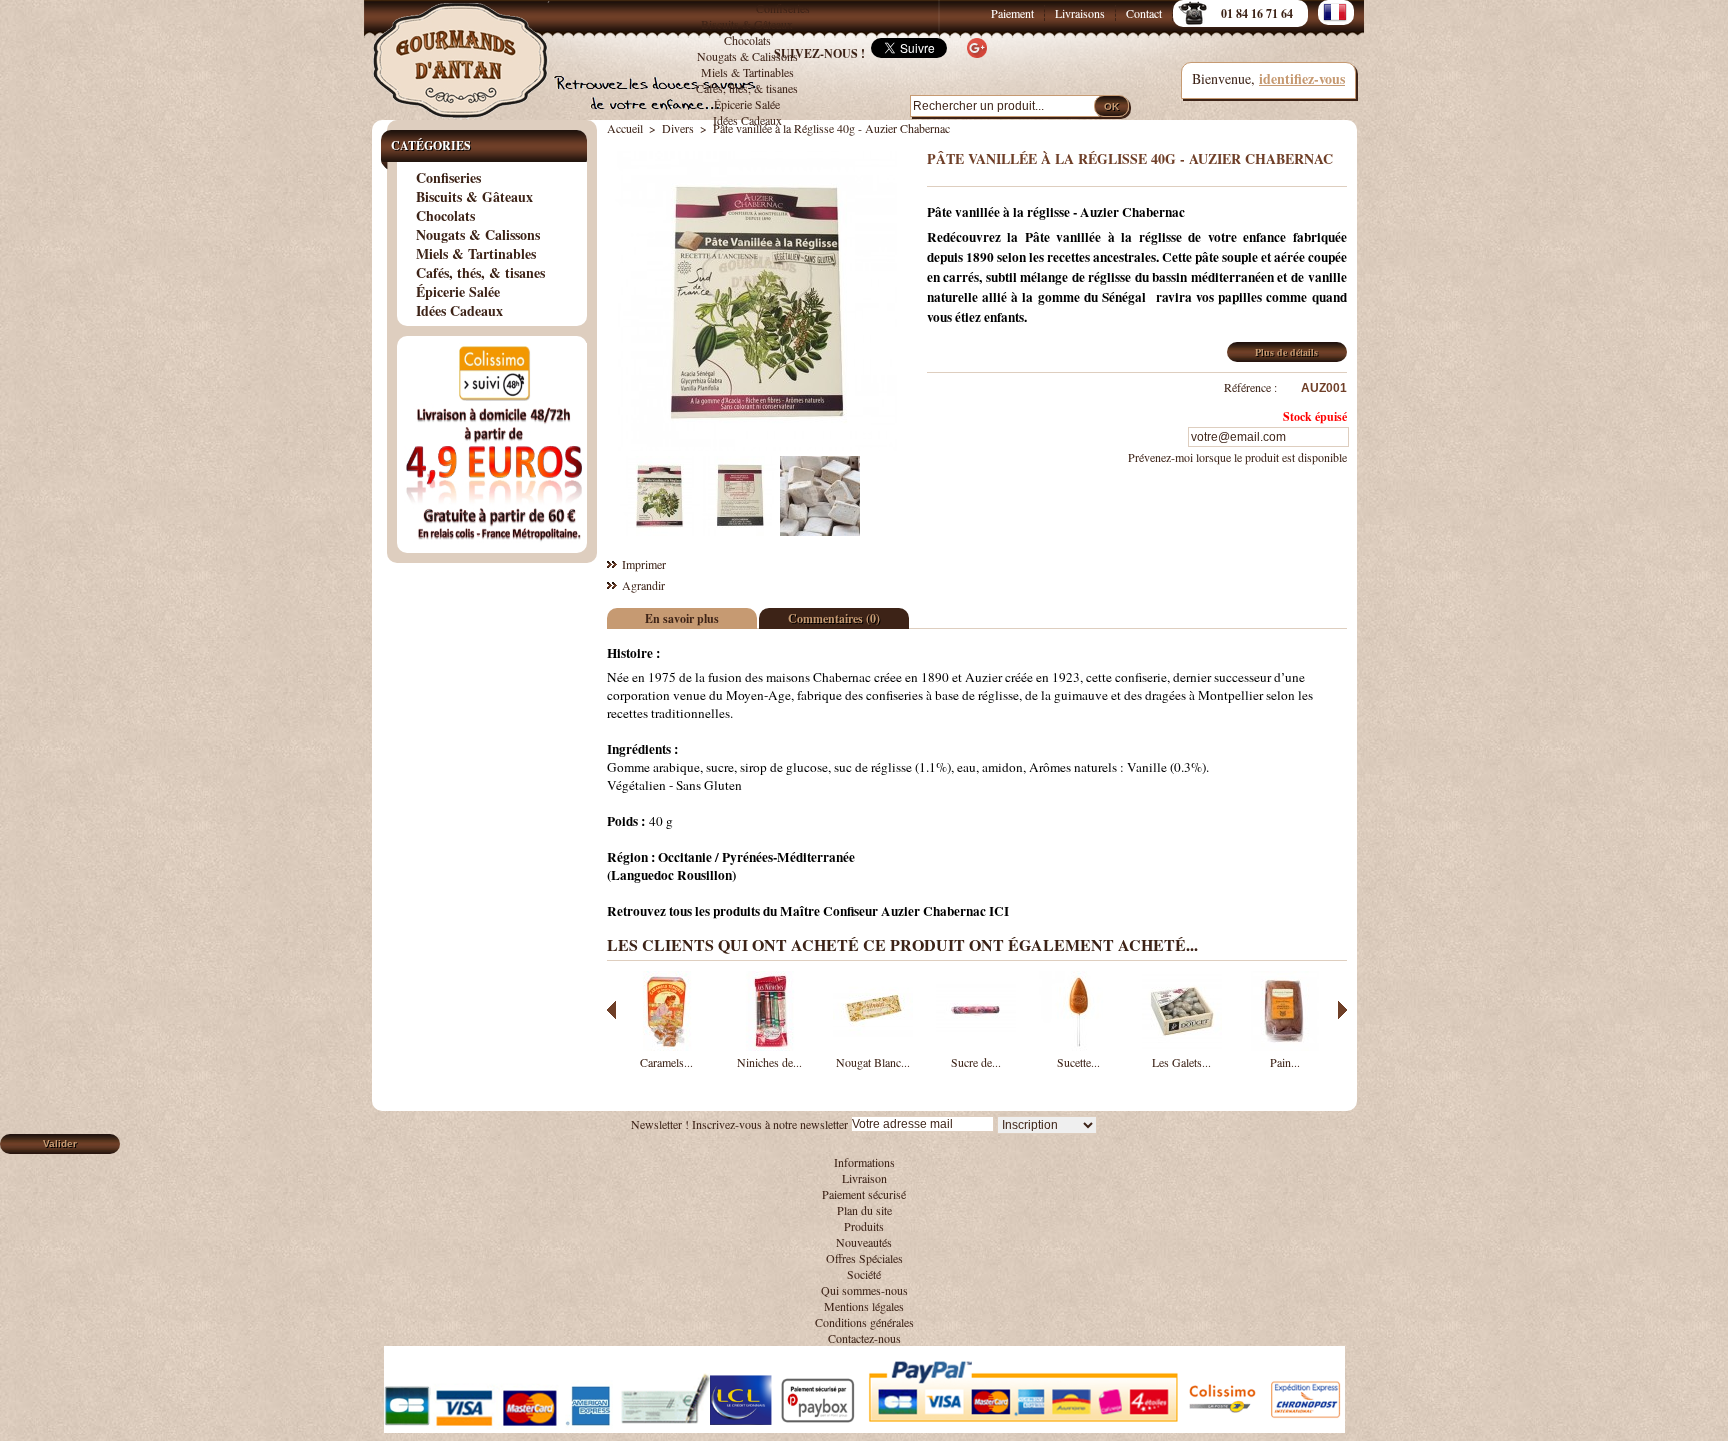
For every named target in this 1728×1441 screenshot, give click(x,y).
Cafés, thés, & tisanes (747, 88)
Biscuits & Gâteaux (747, 24)
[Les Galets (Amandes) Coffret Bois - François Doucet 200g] (1182, 1046)
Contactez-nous (864, 1338)
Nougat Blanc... (873, 1062)
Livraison (864, 1178)
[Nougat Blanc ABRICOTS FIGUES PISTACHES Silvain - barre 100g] (873, 1046)
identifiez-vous (1302, 78)
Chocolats (445, 215)
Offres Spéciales (864, 1258)
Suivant (1342, 1010)
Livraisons (1080, 13)
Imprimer (644, 564)
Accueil (625, 128)
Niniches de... (769, 1062)
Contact (1144, 13)
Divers (678, 128)
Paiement (1012, 13)
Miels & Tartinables (747, 72)
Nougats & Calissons (478, 234)
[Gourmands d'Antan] (464, 50)
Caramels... (666, 1062)
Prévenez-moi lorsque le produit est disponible (1237, 457)
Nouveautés (864, 1242)
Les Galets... (1181, 1062)
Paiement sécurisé (864, 1194)
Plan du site (864, 1210)
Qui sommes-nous (864, 1290)
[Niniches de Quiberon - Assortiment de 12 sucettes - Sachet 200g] (770, 1046)
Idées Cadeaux (747, 120)
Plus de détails (1286, 352)
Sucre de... (976, 1062)
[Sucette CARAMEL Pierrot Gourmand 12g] (1079, 1046)
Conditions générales (864, 1322)
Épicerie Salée (747, 104)
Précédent (611, 1010)
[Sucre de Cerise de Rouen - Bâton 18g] (976, 1046)
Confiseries (783, 8)
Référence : (1250, 387)
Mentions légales (864, 1306)
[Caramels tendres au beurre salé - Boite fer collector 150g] (667, 1046)
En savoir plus (682, 618)
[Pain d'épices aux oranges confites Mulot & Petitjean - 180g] (1285, 1046)
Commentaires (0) (834, 618)
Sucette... (1078, 1062)
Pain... (1285, 1062)
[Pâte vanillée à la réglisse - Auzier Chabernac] (660, 531)
